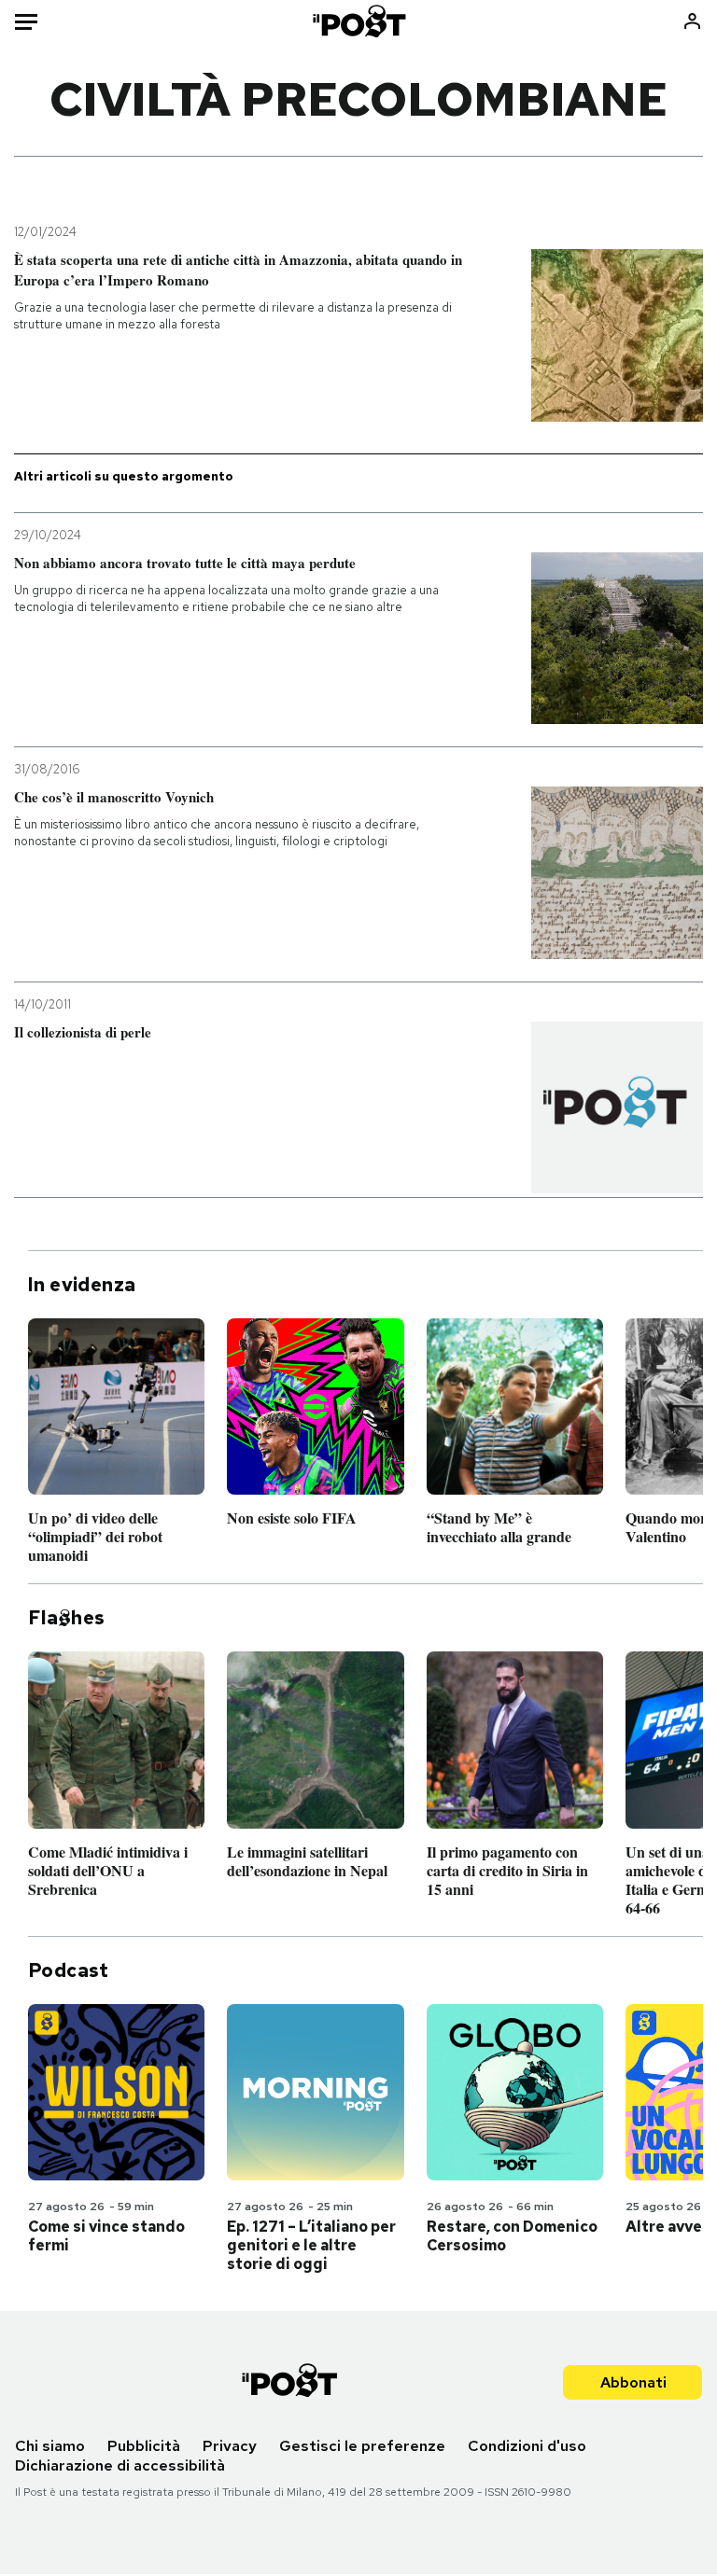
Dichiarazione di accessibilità (120, 2465)
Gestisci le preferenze (362, 2446)
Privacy (230, 2446)
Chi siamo (50, 2446)
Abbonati (633, 2382)
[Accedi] (692, 21)
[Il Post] (358, 21)
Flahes (66, 1618)
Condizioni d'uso (527, 2446)
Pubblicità (144, 2446)
